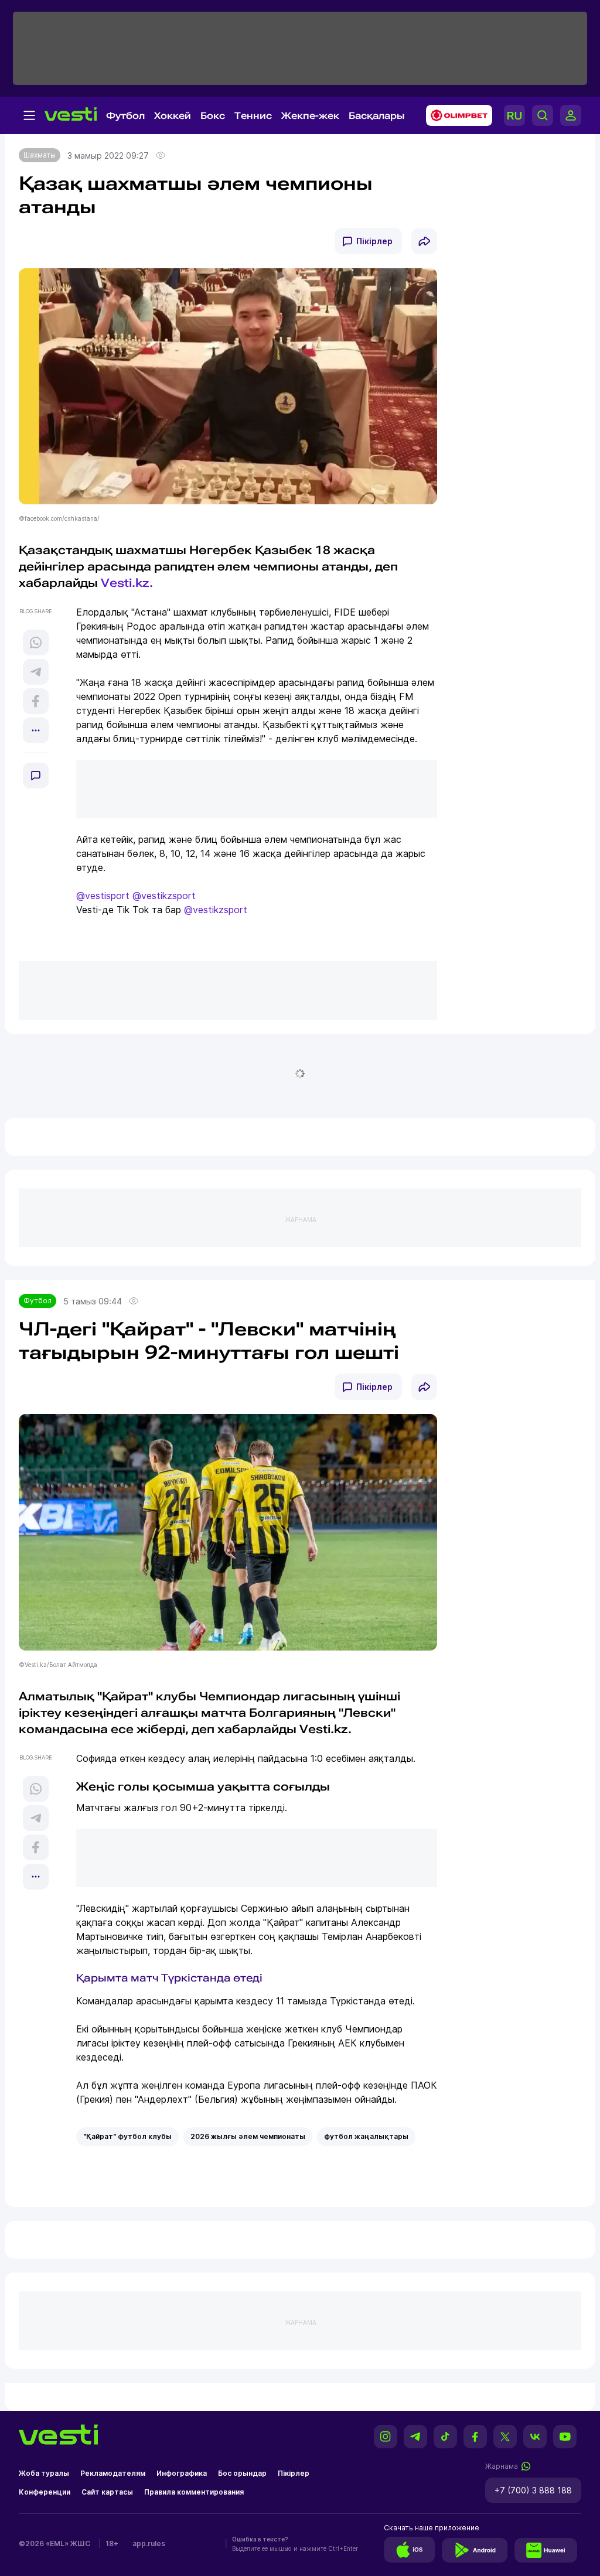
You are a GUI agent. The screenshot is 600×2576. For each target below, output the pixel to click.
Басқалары (377, 116)
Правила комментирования (194, 2492)
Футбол (125, 116)
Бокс (213, 116)
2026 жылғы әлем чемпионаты (248, 2136)
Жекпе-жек (310, 116)
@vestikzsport (164, 896)
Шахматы (40, 155)
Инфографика (182, 2473)
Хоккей (173, 116)
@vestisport (103, 896)
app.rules (149, 2543)
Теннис (253, 116)
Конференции (45, 2492)
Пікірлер (374, 241)
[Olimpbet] (456, 115)
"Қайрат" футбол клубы (127, 2136)
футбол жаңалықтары (366, 2136)
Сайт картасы (107, 2492)
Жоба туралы (44, 2473)
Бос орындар (242, 2473)
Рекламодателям (113, 2473)
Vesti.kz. (127, 583)
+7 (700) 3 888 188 (533, 2490)
